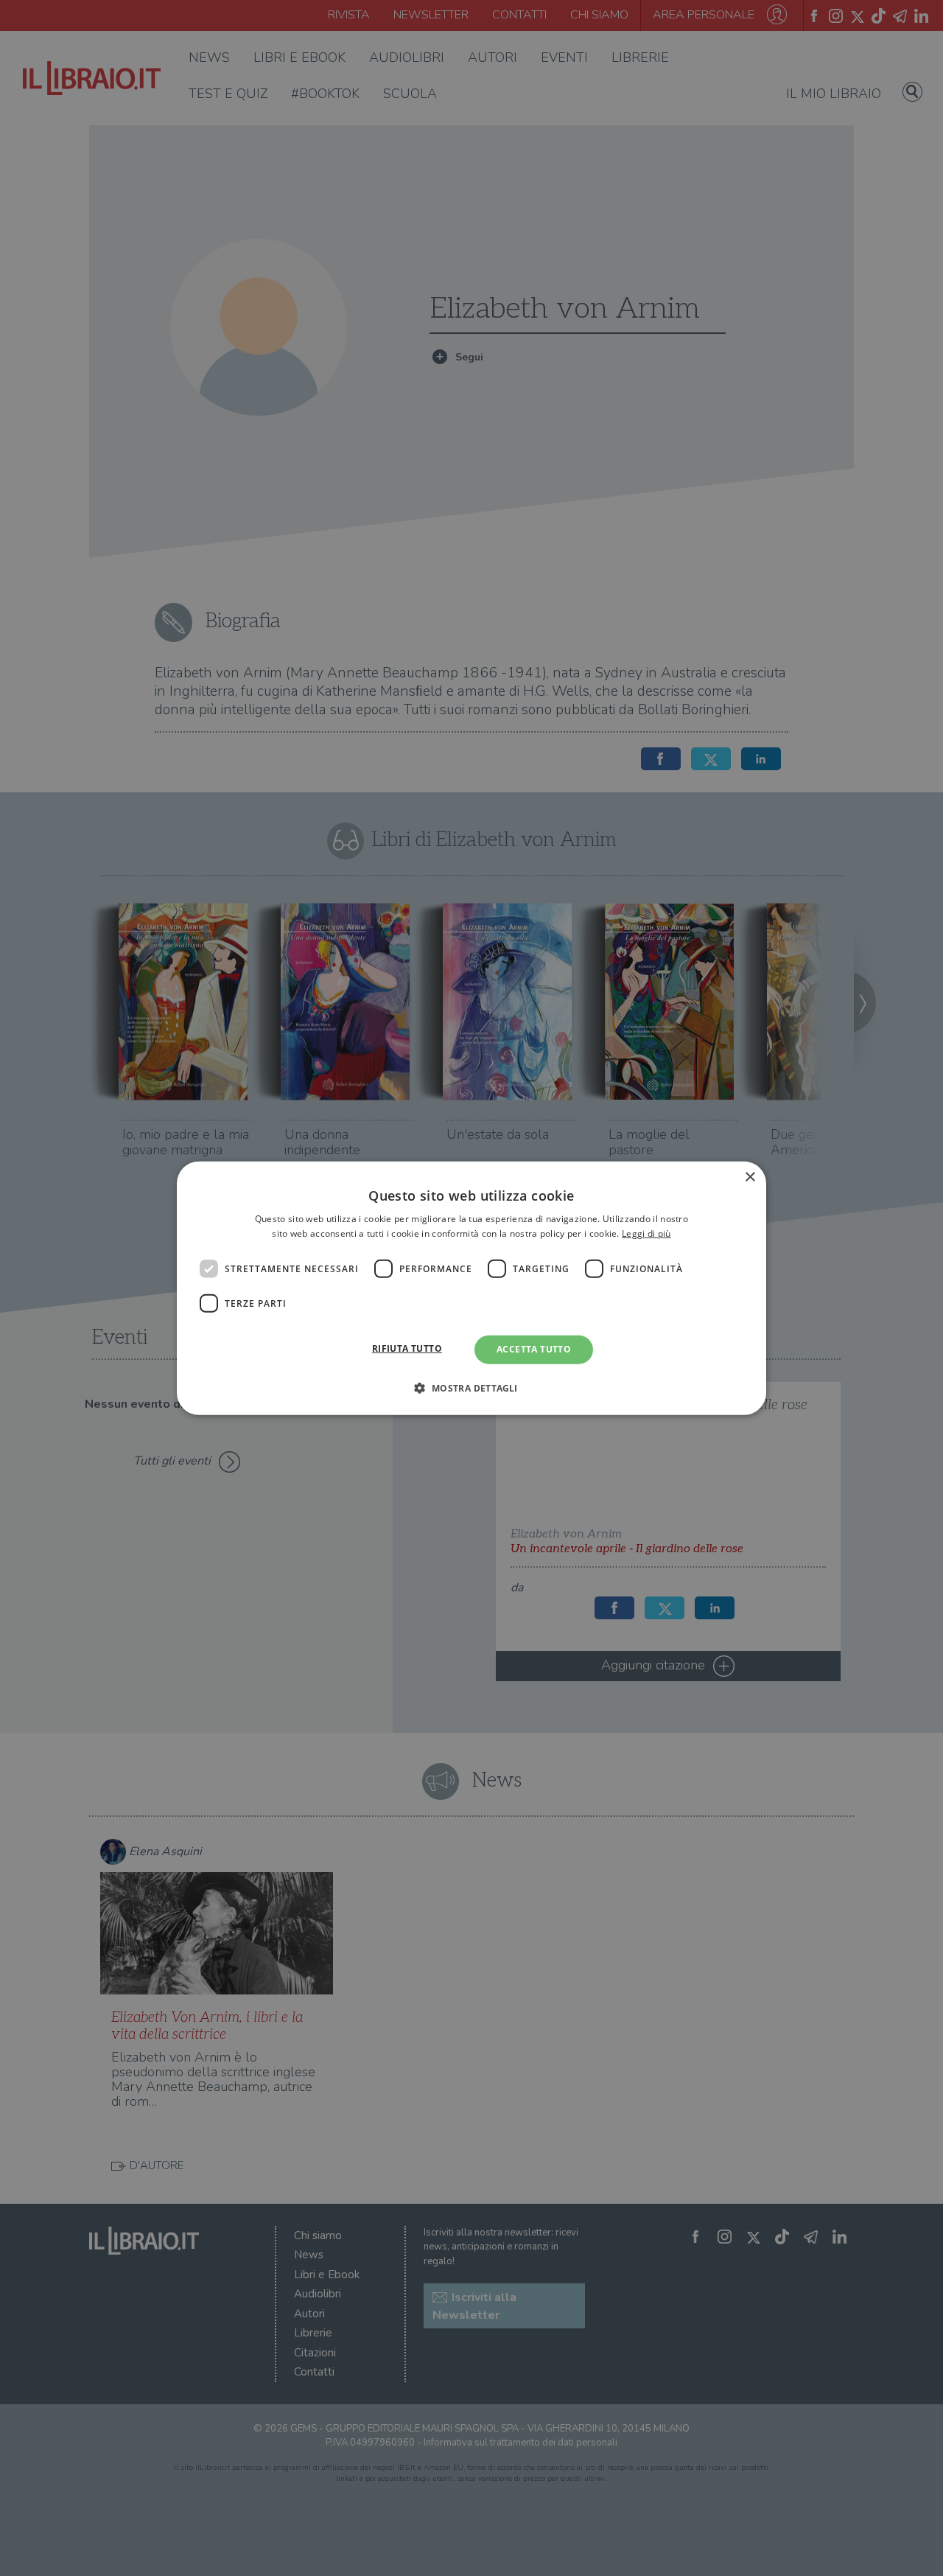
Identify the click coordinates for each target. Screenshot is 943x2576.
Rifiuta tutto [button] (407, 1348)
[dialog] (471, 1288)
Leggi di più (646, 1233)
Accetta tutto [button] (534, 1349)
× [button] (750, 1177)
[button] (471, 1388)
